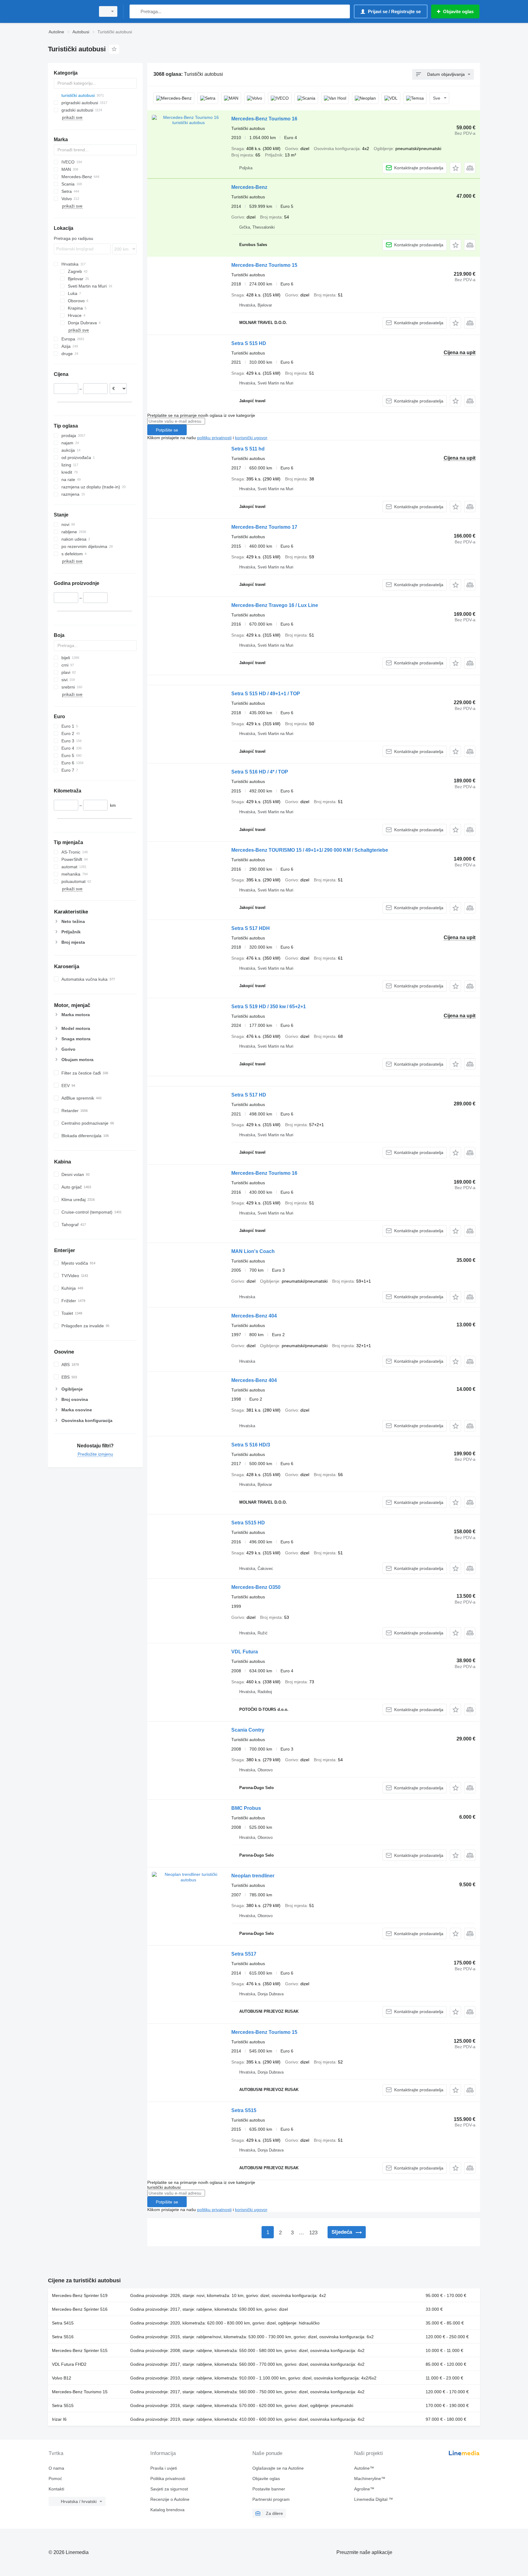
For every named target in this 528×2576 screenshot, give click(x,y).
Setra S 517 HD (249, 1095)
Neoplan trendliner (253, 1876)
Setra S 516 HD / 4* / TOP (260, 772)
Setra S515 (244, 2110)
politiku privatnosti (214, 438)
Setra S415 (63, 2323)
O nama (56, 2468)
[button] (455, 168)
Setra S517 (244, 1954)
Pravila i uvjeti (164, 2468)
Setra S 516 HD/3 (251, 1445)
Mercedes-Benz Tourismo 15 (264, 265)
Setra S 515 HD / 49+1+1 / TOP (266, 694)
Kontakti (56, 2489)
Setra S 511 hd (248, 449)
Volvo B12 (62, 2378)
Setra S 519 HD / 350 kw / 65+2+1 (269, 1007)
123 (313, 2233)
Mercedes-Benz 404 (254, 1316)
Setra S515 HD (248, 1523)
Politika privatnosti (168, 2479)
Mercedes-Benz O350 (256, 1587)
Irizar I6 (59, 2419)
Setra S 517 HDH (251, 928)
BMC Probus (246, 1808)
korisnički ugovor (251, 438)
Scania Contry (248, 1730)
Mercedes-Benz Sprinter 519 (80, 2295)
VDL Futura (245, 1652)
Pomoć (55, 2479)
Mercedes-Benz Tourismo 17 (264, 527)
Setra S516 (63, 2337)
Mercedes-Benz (249, 187)
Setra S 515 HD (249, 343)
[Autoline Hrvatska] (70, 11)
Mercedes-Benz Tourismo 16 (264, 119)
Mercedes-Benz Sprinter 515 (80, 2350)
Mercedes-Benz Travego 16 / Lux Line (275, 605)
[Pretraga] (136, 11)
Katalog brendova (167, 2510)
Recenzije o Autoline (170, 2499)
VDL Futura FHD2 (69, 2364)
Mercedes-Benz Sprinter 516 (80, 2309)
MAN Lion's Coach (253, 1251)
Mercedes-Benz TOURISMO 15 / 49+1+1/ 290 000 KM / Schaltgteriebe (310, 850)
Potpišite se (167, 430)
